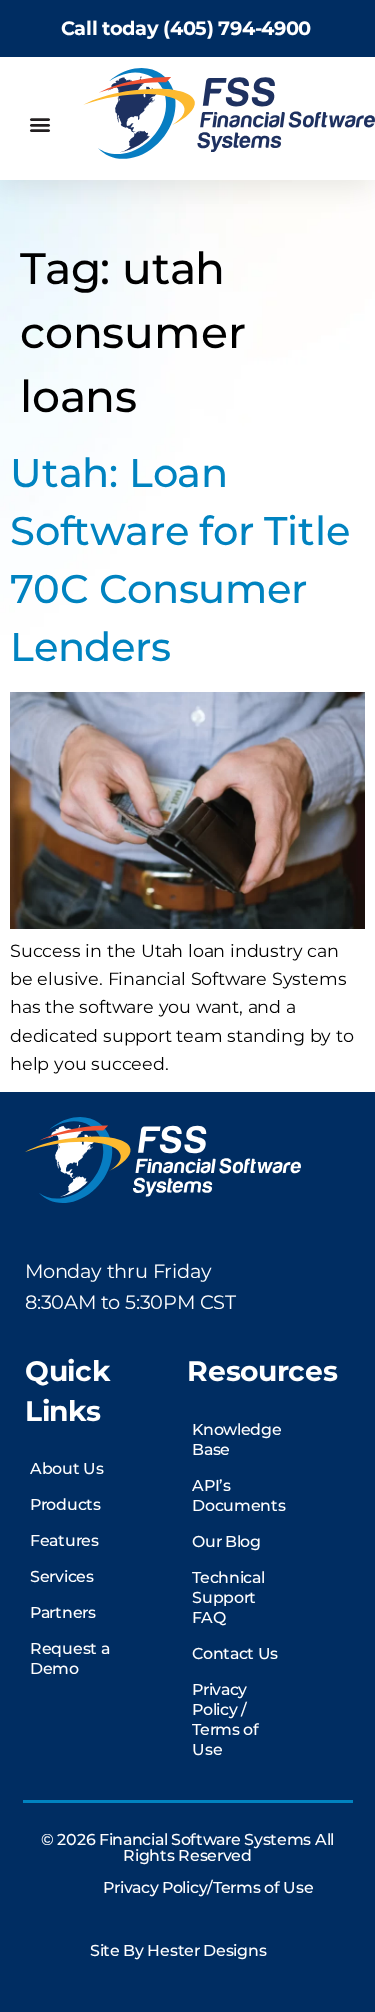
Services (62, 1576)
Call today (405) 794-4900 (186, 28)
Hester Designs (206, 1950)
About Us (67, 1468)
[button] (39, 124)
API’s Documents (238, 1495)
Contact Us (235, 1653)
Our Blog (226, 1541)
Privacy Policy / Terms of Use (225, 1719)
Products (65, 1504)
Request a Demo (69, 1658)
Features (64, 1540)
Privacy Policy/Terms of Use (208, 1887)
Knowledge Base (236, 1439)
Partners (63, 1612)
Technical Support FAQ (228, 1597)
